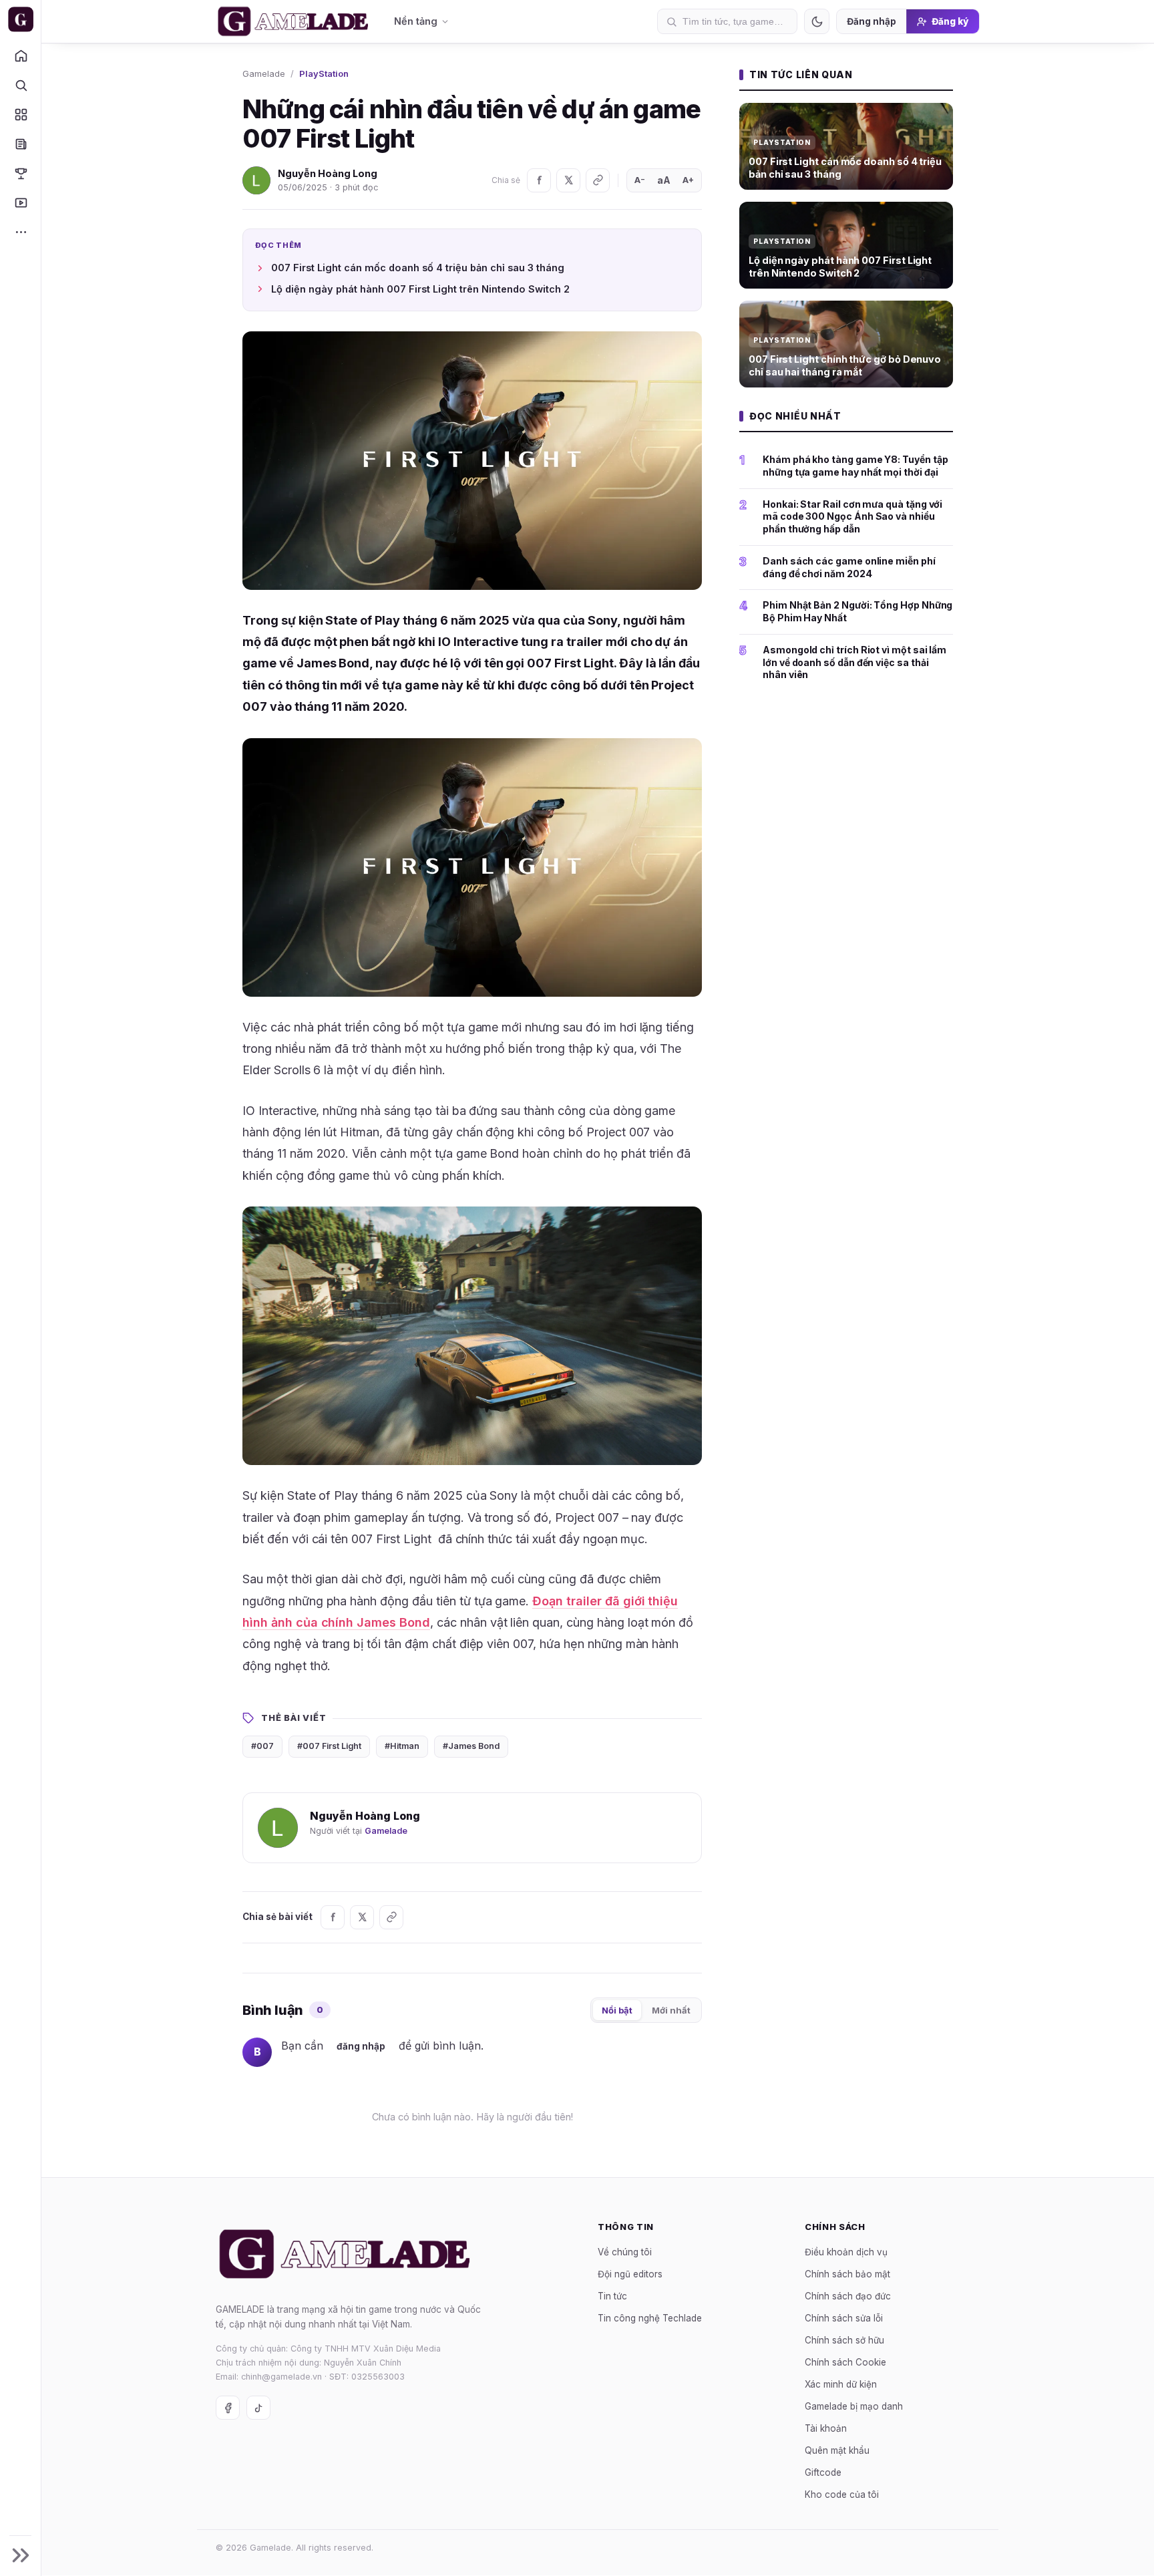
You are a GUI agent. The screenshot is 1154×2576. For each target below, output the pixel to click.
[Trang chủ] (20, 55)
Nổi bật (617, 2010)
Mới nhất (671, 2010)
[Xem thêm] (20, 232)
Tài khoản (826, 2428)
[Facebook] (539, 180)
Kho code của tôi (842, 2494)
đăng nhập (361, 2046)
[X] (568, 180)
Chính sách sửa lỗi (844, 2318)
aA (664, 180)
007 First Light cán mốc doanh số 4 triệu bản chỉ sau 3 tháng (418, 268)
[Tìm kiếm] (20, 85)
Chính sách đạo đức (848, 2296)
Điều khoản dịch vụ (846, 2252)
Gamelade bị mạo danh (854, 2406)
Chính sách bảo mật (847, 2274)
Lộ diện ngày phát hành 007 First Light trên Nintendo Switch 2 (420, 289)
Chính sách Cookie (845, 2362)
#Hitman (402, 1746)
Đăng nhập (872, 21)
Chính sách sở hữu (844, 2340)
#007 (262, 1746)
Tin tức (612, 2296)
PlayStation (324, 73)
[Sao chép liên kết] (598, 180)
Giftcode (823, 2472)
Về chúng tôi (625, 2252)
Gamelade (264, 73)
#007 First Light (329, 1746)
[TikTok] (258, 2408)
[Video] (20, 202)
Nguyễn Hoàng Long (328, 173)
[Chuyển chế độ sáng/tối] (817, 21)
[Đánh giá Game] (20, 114)
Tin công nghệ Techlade (650, 2318)
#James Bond (471, 1746)
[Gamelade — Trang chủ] (20, 19)
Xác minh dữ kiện (841, 2384)
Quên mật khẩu (837, 2450)
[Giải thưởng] (20, 173)
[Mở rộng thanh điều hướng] (20, 2555)
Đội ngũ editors (630, 2274)
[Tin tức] (20, 144)
